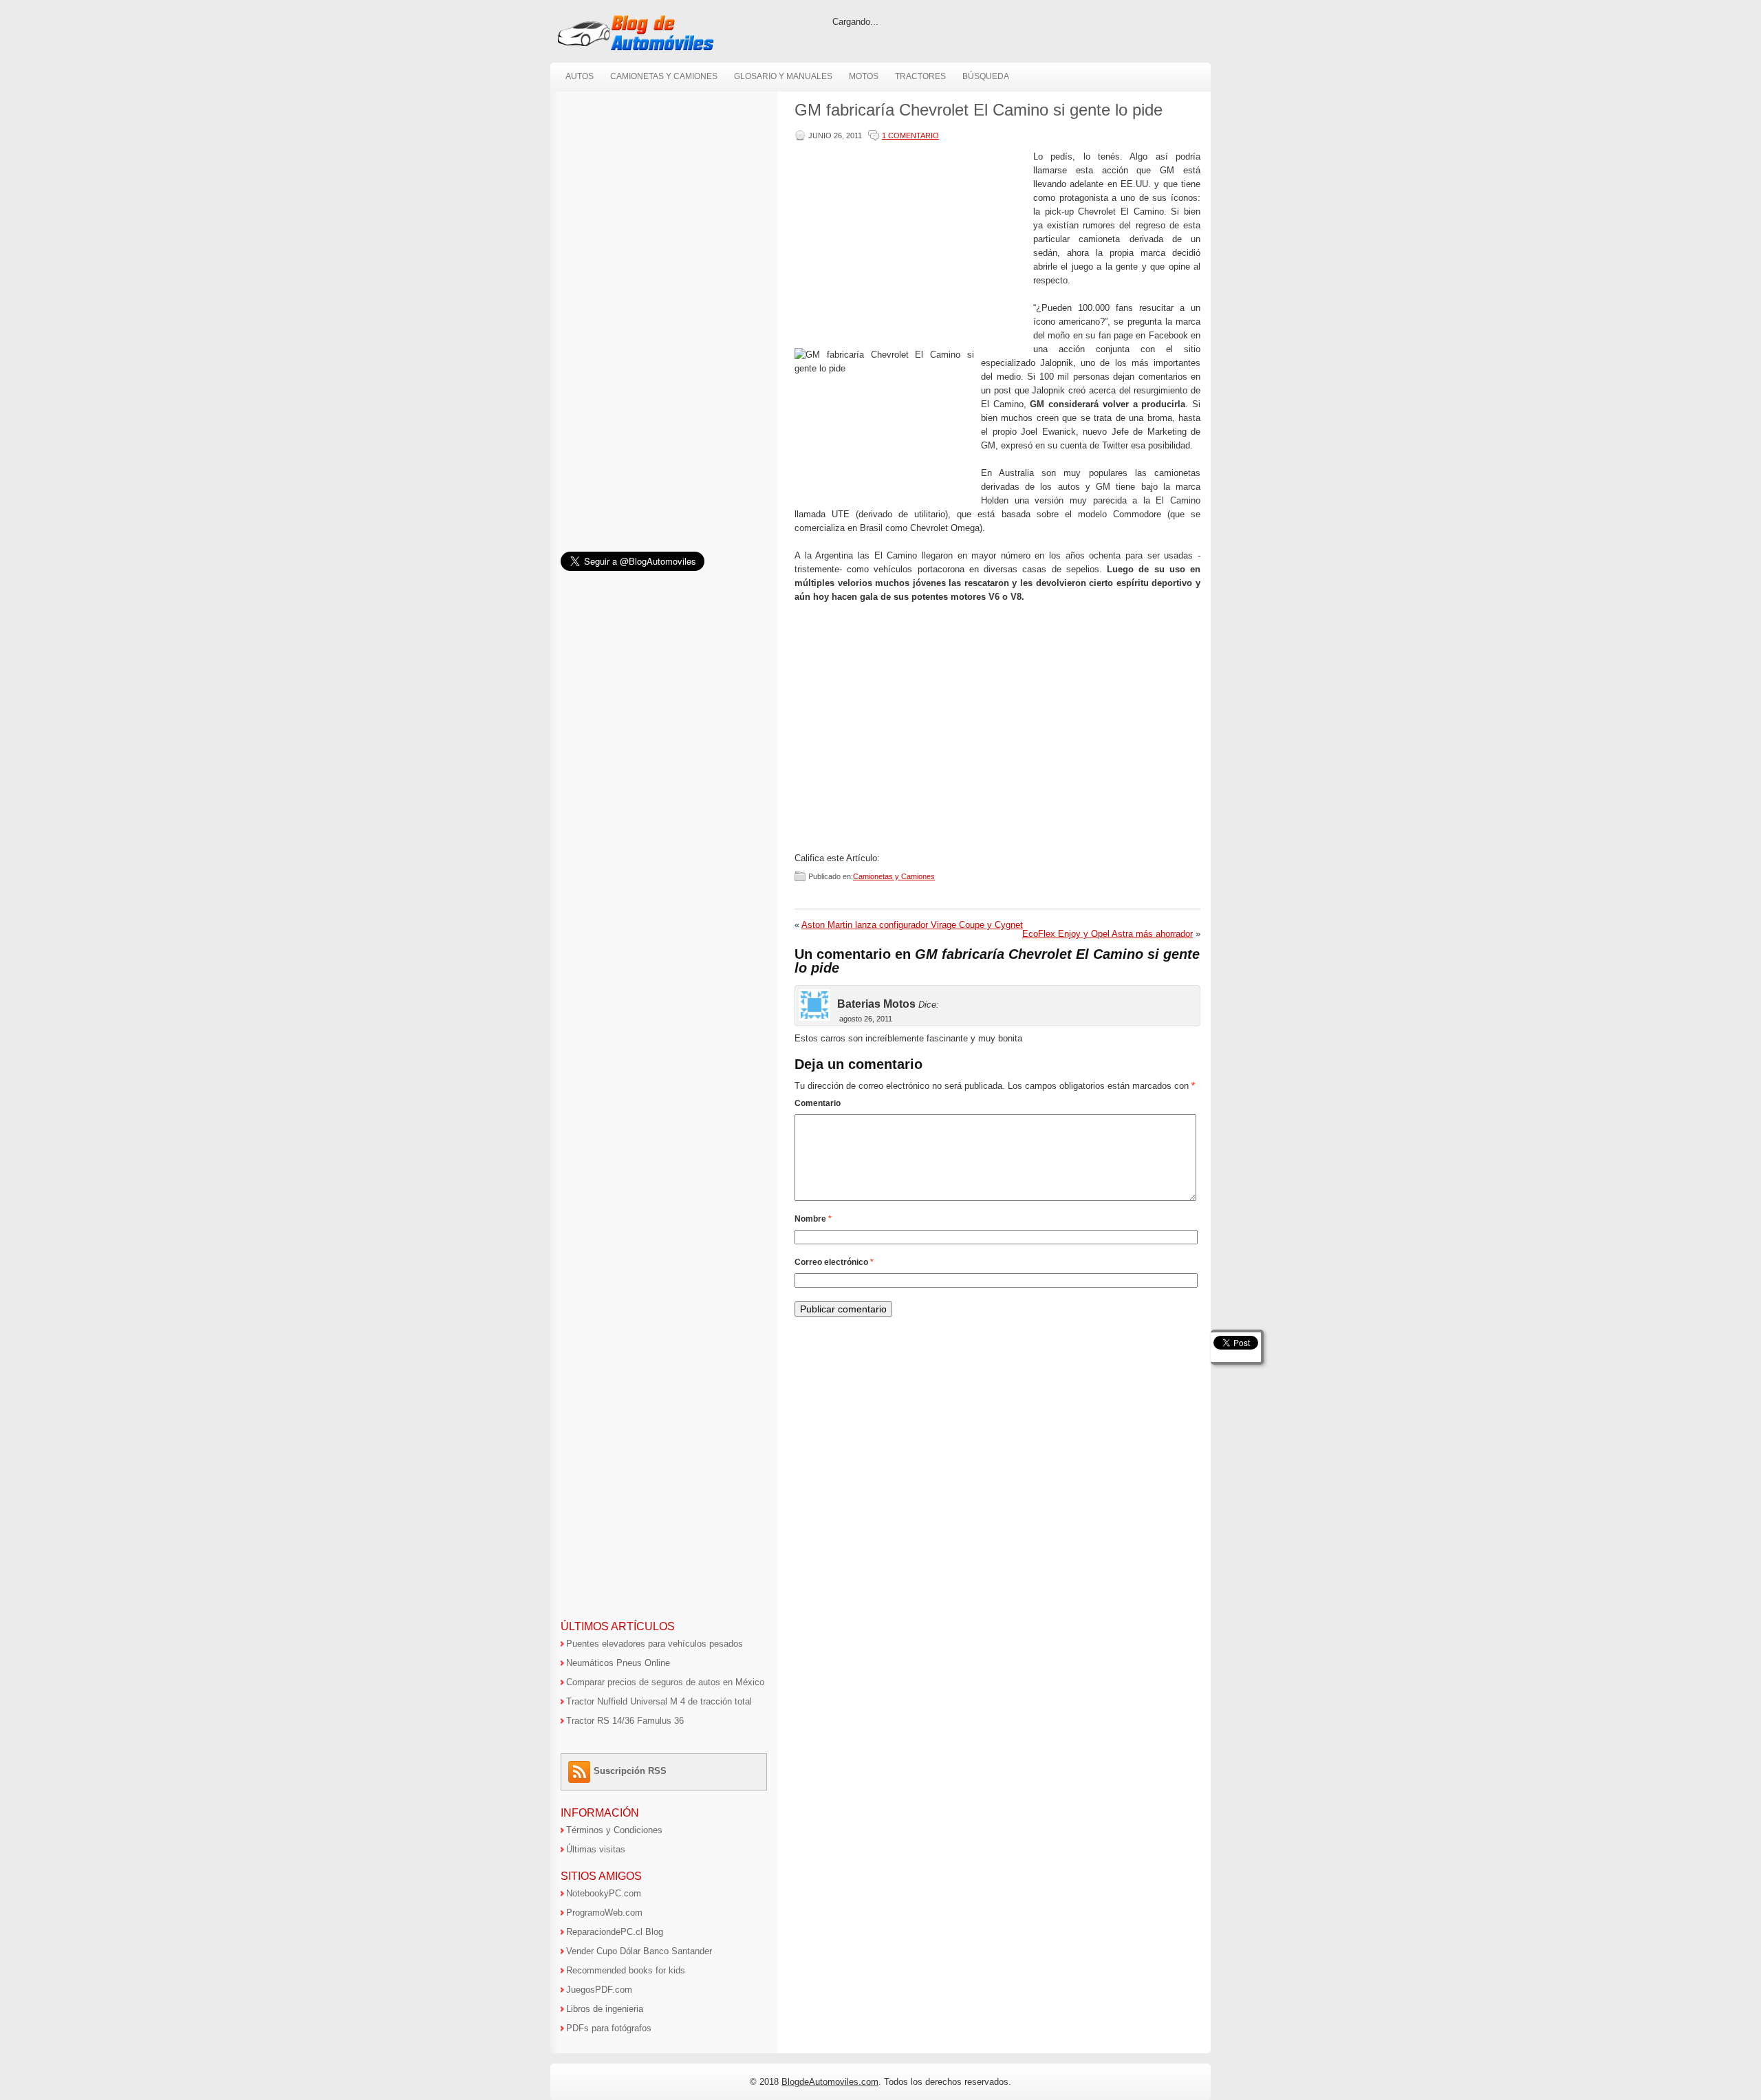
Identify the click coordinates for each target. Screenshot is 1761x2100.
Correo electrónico (834, 1262)
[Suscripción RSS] (581, 1771)
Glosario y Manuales (783, 76)
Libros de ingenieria (605, 2009)
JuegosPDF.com (599, 1990)
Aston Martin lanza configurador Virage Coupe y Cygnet (912, 925)
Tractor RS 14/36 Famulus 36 (625, 1721)
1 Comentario (910, 136)
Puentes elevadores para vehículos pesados (655, 1644)
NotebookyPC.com (604, 1893)
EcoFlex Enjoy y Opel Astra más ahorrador (1108, 934)
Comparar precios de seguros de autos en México (665, 1682)
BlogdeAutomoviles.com (830, 2082)
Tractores (920, 76)
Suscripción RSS (630, 1771)
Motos (864, 76)
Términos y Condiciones (614, 1830)
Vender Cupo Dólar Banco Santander (639, 1951)
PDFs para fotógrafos (609, 2028)
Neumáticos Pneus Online (618, 1663)
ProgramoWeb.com (604, 1913)
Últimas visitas (596, 1849)
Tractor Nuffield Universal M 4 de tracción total (659, 1701)
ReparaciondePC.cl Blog (615, 1932)
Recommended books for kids (626, 1970)
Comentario (818, 1103)
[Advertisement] (911, 246)
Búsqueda (986, 76)
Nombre (813, 1219)
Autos (580, 76)
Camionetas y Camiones (664, 76)
